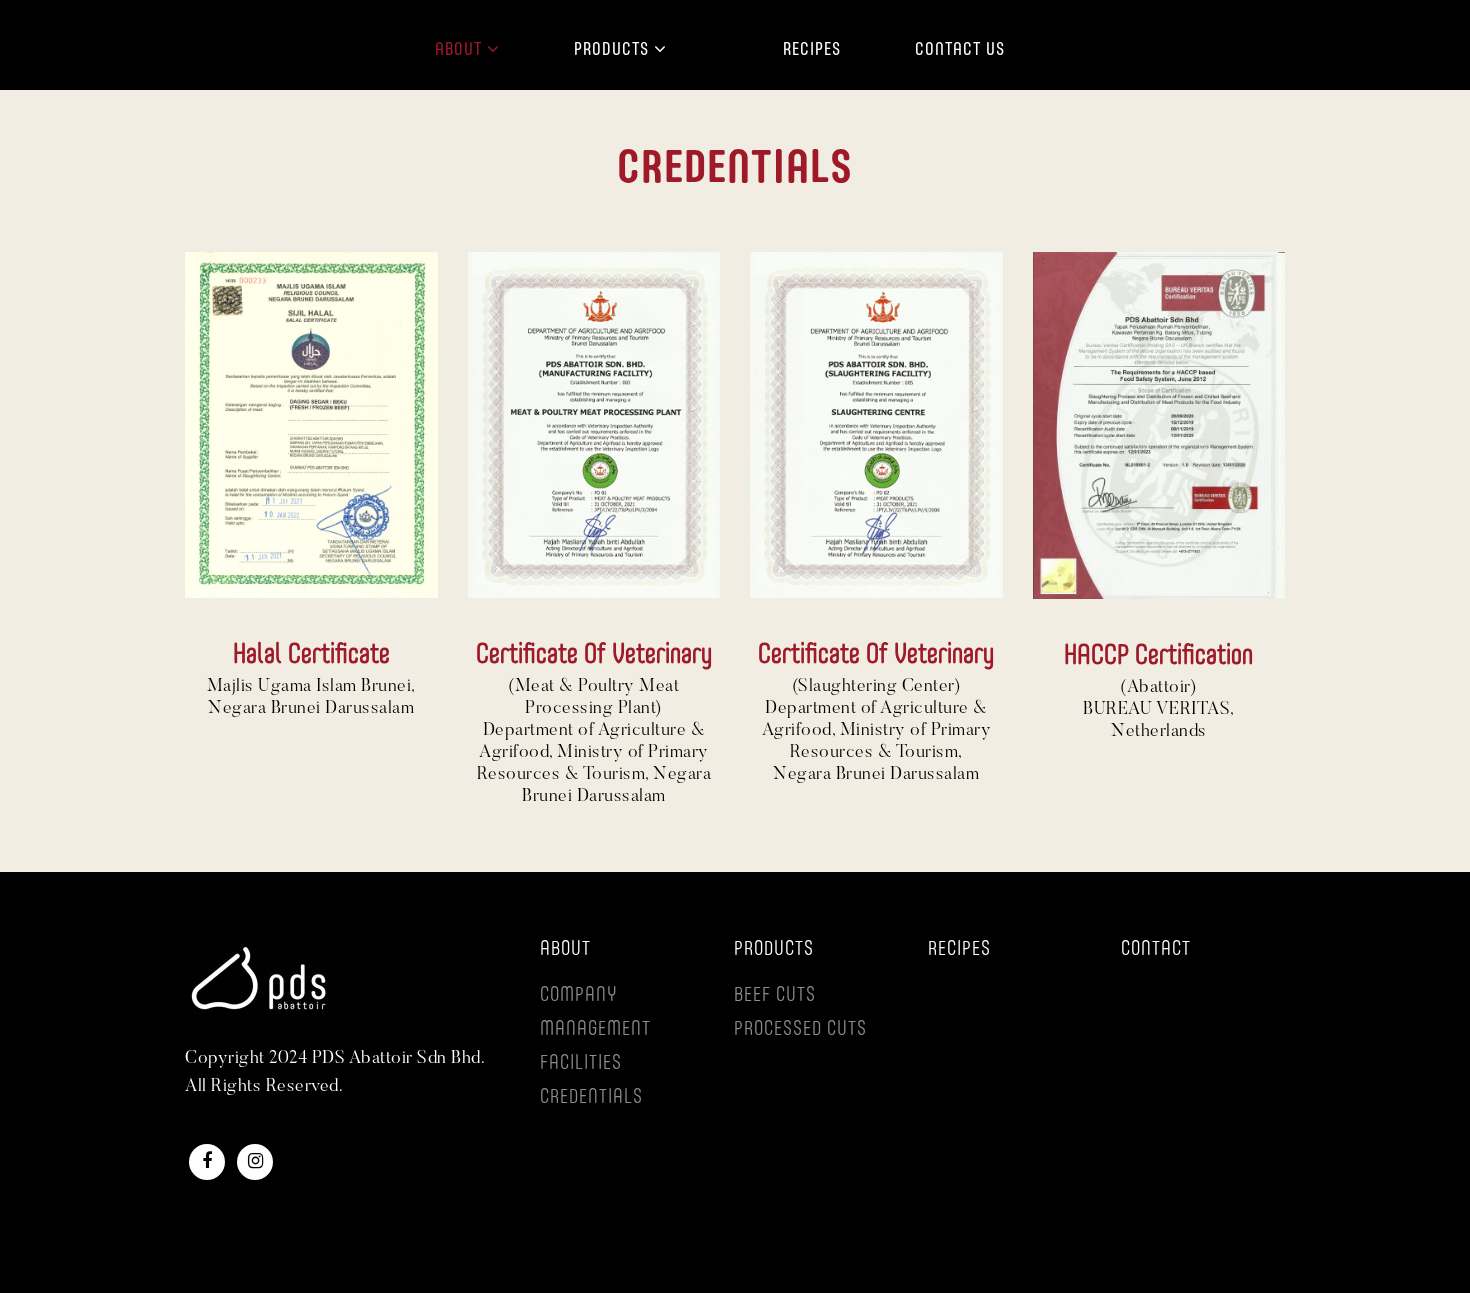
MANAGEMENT (595, 1030)
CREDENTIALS (591, 1098)
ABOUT (565, 950)
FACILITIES (581, 1064)
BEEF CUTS (775, 996)
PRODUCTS (774, 950)
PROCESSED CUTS (800, 1030)
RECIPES (959, 950)
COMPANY (579, 996)
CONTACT (1156, 950)
